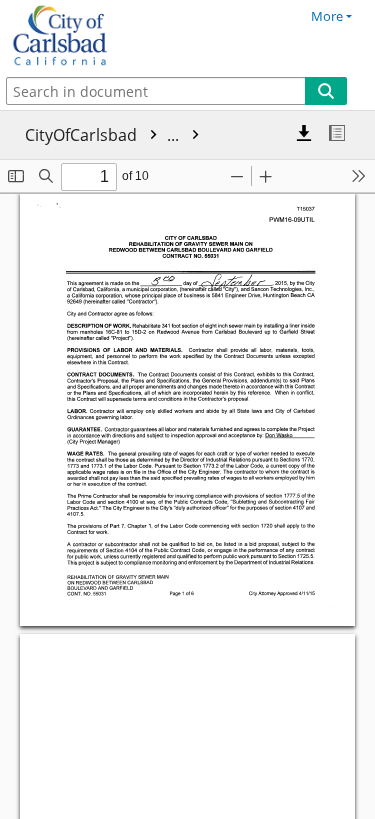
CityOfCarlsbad (104, 135)
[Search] (326, 91)
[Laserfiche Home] (85, 36)
